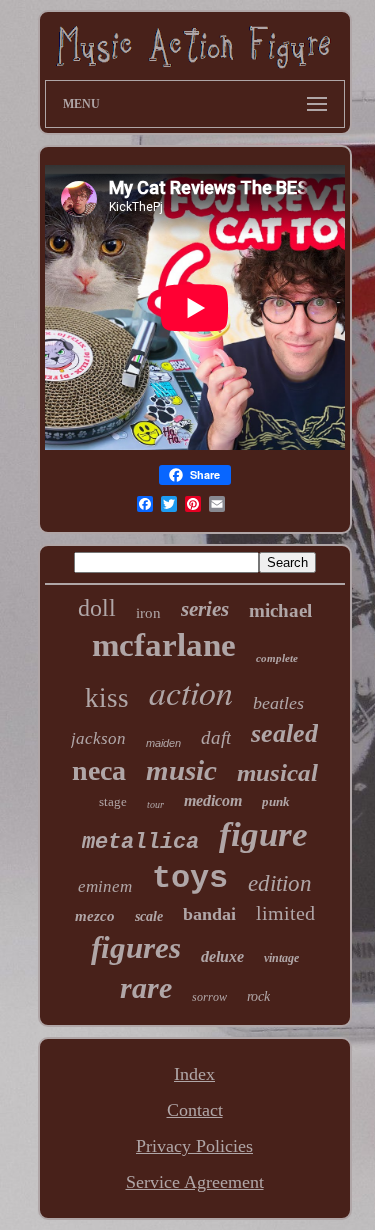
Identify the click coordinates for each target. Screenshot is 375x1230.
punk (276, 801)
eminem (105, 886)
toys (190, 878)
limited (285, 913)
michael (280, 610)
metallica (140, 842)
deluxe (222, 956)
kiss (107, 698)
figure (263, 834)
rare (146, 987)
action (191, 691)
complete (277, 658)
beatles (278, 703)
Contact (195, 1110)
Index (194, 1074)
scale (149, 916)
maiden (163, 743)
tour (155, 804)
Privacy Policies (194, 1146)
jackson (98, 738)
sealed (284, 733)
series (205, 609)
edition (280, 883)
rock (258, 996)
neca (99, 770)
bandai (209, 914)
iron (148, 613)
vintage (281, 958)
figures (136, 947)
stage (113, 801)
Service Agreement (195, 1182)
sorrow (209, 997)
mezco (95, 916)
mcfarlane (164, 645)
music (181, 770)
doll (97, 608)
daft (216, 737)
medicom (213, 800)
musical (277, 772)
